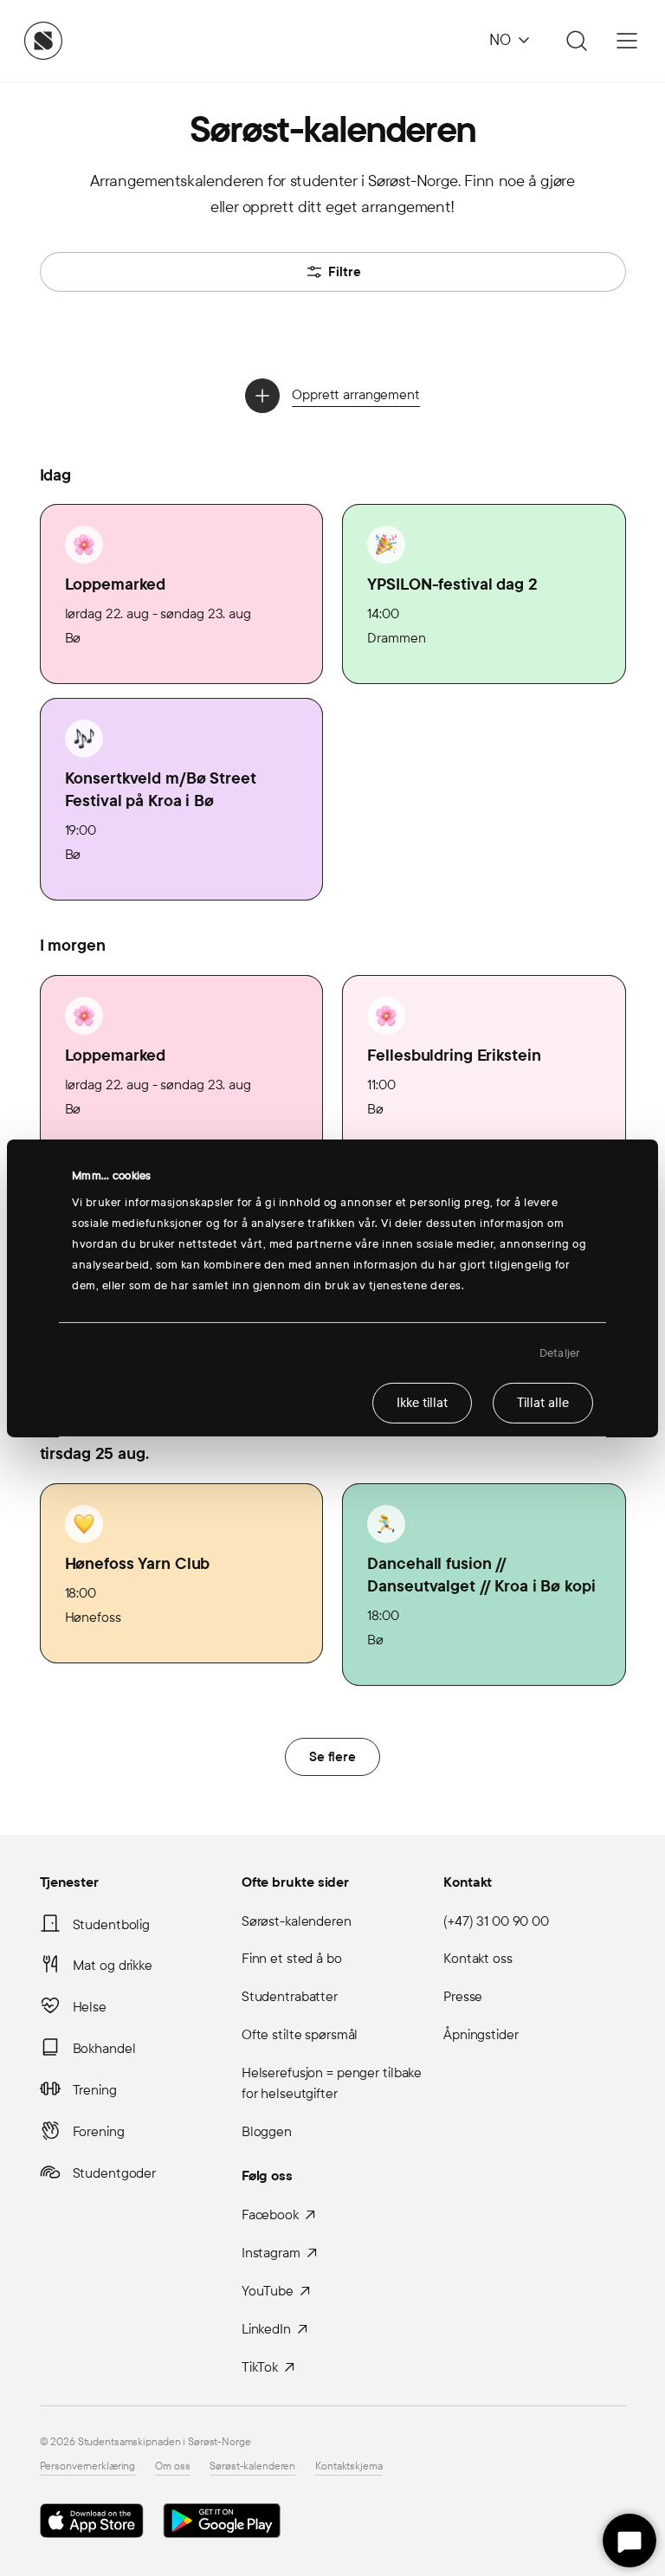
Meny (627, 41)
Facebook (270, 2214)
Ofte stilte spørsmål (300, 2034)
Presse (463, 1996)
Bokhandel (104, 2048)
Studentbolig (112, 1924)
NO (500, 40)
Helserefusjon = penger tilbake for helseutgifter (332, 2083)
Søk (574, 41)
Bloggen (267, 2131)
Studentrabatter (290, 1996)
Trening (95, 2090)
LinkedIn (266, 2329)
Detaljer (560, 1353)
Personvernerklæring (88, 2466)
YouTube (268, 2291)
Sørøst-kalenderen (297, 1921)
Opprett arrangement (356, 394)
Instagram (271, 2253)
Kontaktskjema (349, 2466)
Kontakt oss (478, 1958)
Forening (99, 2131)
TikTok (260, 2367)
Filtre (345, 272)
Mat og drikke (113, 1965)
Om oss (172, 2466)
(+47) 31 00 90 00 (496, 1921)
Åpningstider (481, 2034)
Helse (90, 2007)
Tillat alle (543, 1403)
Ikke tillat (422, 1403)
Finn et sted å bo (292, 1958)
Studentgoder (115, 2173)
